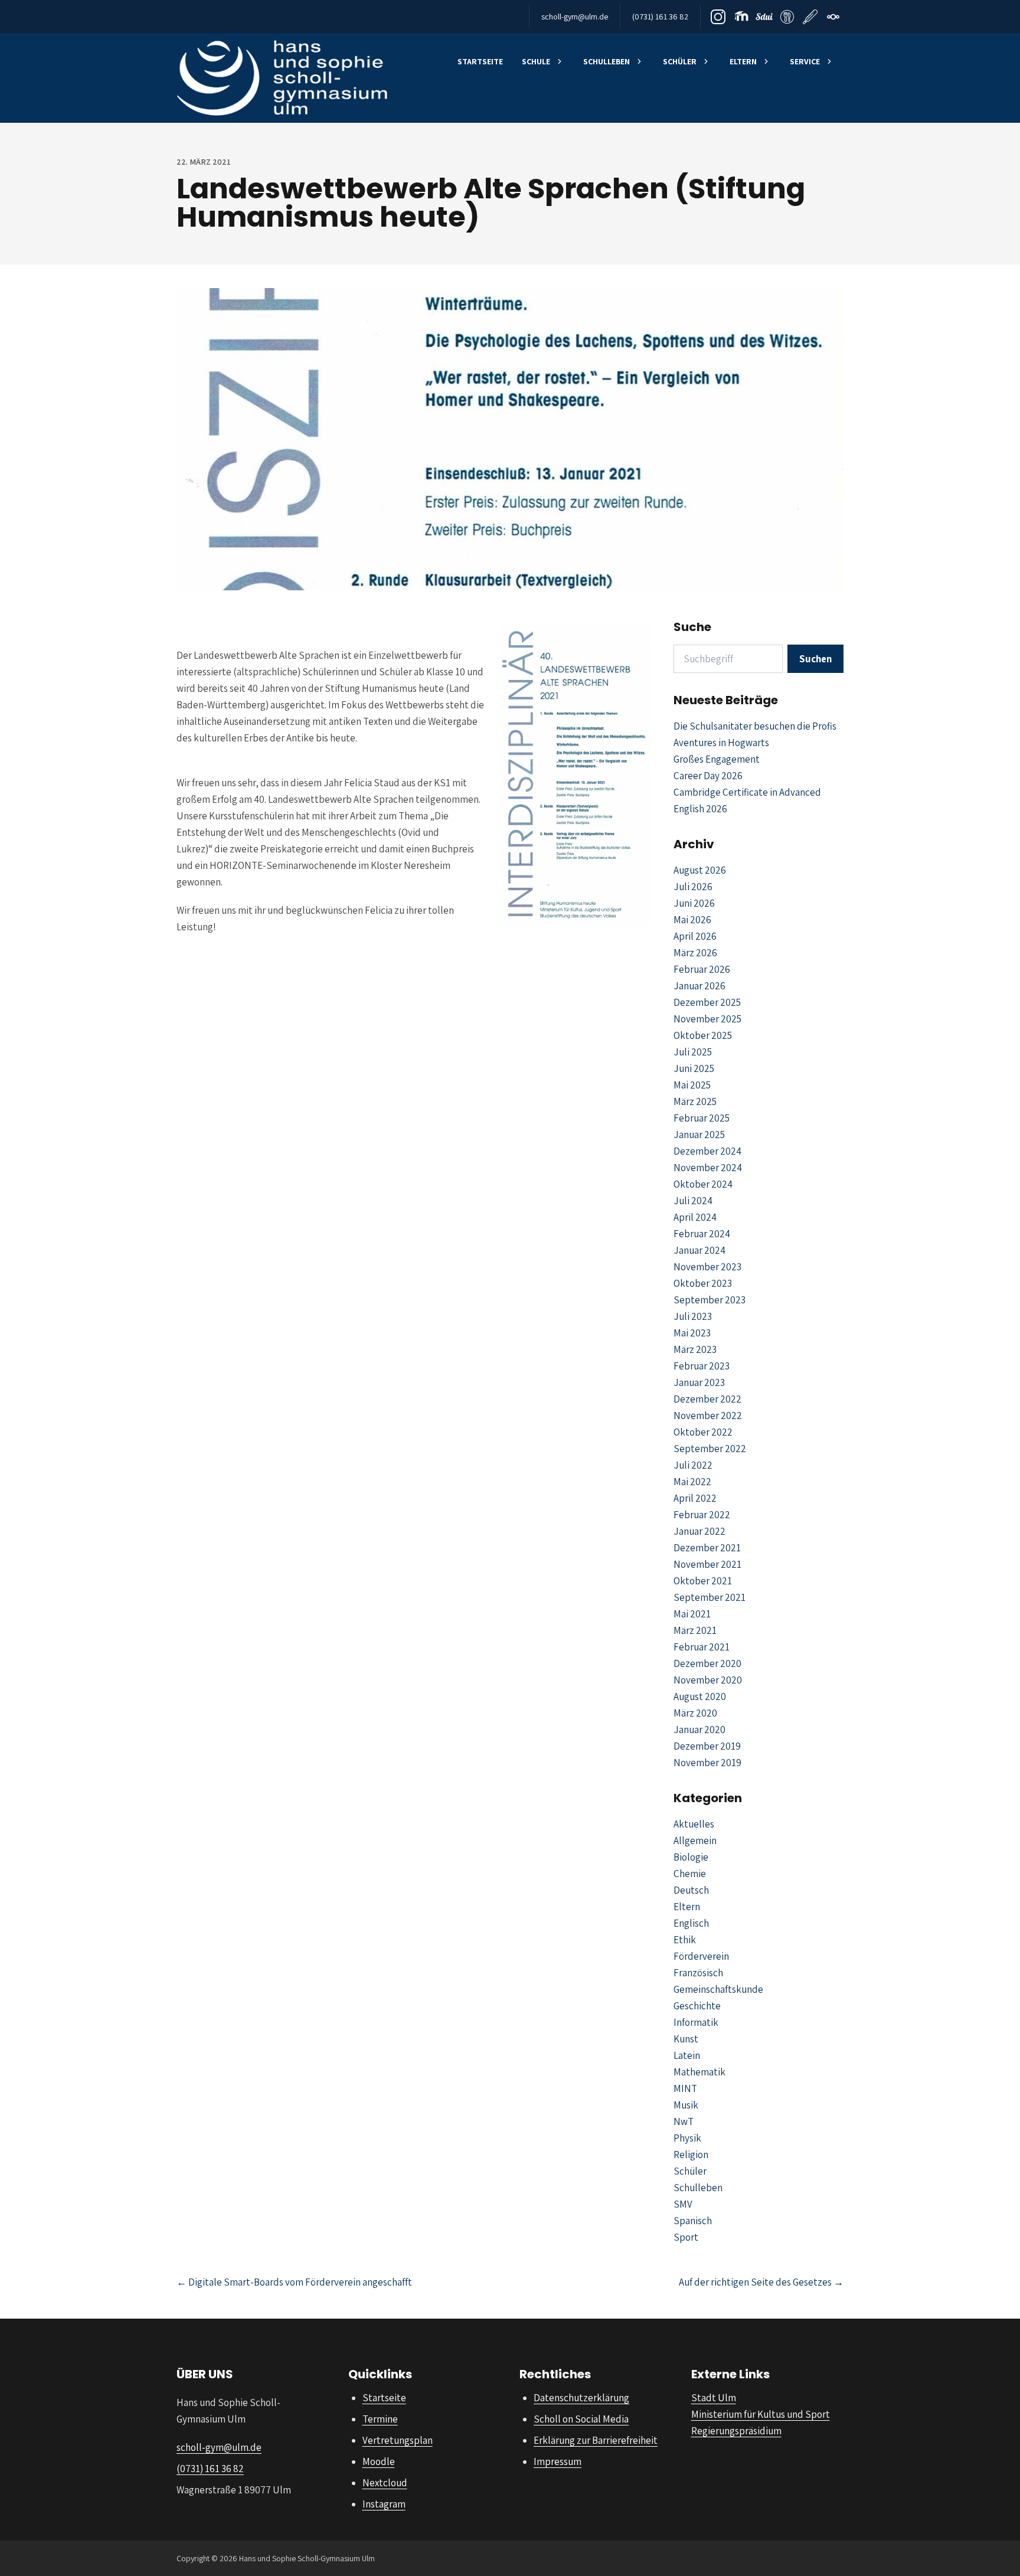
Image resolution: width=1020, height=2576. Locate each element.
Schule (536, 61)
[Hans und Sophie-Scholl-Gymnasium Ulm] (282, 78)
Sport (686, 2237)
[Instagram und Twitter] (718, 17)
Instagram (384, 2504)
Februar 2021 (702, 1647)
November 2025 (707, 1019)
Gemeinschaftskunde (718, 1989)
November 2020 (708, 1680)
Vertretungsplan (398, 2440)
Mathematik (699, 2072)
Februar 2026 (702, 969)
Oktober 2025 (703, 1035)
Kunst (686, 2039)
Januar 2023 (699, 1382)
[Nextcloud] (833, 17)
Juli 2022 (693, 1465)
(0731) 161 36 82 (660, 17)
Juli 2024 (693, 1201)
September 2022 (710, 1449)
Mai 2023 (692, 1333)
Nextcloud (385, 2483)
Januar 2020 (699, 1730)
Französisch (698, 1973)
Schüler (680, 61)
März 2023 (695, 1349)
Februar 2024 (702, 1234)
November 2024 (708, 1168)
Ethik (685, 1940)
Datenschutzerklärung (581, 2398)
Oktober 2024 (703, 1184)
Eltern (743, 61)
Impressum (558, 2461)
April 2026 (695, 936)
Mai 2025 (692, 1085)
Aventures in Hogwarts (721, 743)
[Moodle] (741, 17)
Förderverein (701, 1956)
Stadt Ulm (714, 2398)
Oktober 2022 (703, 1432)
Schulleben (607, 61)
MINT (685, 2088)
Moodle (379, 2461)
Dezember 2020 (707, 1663)
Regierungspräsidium (736, 2431)
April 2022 (695, 1498)
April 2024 (695, 1217)
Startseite (480, 61)
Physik (687, 2138)
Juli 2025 (693, 1052)
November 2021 (707, 1564)
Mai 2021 (692, 1614)
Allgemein (695, 1841)
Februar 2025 (702, 1118)
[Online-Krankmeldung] (810, 17)
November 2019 (707, 1763)
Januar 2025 (699, 1135)
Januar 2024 (699, 1250)
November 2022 (708, 1416)
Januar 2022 (699, 1531)
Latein (687, 2055)
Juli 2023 (693, 1316)
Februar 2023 (702, 1366)
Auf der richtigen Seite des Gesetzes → (761, 2282)
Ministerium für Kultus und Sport (761, 2414)
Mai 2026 (692, 920)
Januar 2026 (699, 986)
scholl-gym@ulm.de (575, 17)
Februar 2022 (702, 1515)
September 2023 (710, 1300)
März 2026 (695, 953)
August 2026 (700, 870)
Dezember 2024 (707, 1151)
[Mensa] (787, 17)
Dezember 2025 (707, 1002)
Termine (380, 2419)
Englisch (691, 1923)
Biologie (691, 1857)
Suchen (815, 659)
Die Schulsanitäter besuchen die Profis (755, 726)
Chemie (690, 1874)
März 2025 (695, 1101)
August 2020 (700, 1696)
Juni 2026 (694, 903)
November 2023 (707, 1267)
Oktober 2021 (703, 1581)
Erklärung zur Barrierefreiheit (596, 2440)
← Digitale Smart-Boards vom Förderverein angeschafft (294, 2282)
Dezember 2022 (707, 1399)
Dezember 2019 (707, 1746)
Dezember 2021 (707, 1548)
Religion (691, 2155)
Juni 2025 (694, 1068)
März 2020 (695, 1713)
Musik (686, 2105)
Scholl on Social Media (581, 2419)
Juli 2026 (693, 887)
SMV (683, 2204)
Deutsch (691, 1890)
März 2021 (695, 1630)
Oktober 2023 (703, 1283)
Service (805, 61)
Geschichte (697, 2006)
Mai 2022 (692, 1482)
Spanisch (693, 2221)
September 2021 (710, 1597)
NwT (684, 2121)
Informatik (696, 2022)
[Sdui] (764, 17)
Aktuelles (694, 1824)
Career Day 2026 (708, 776)
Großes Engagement (717, 759)
